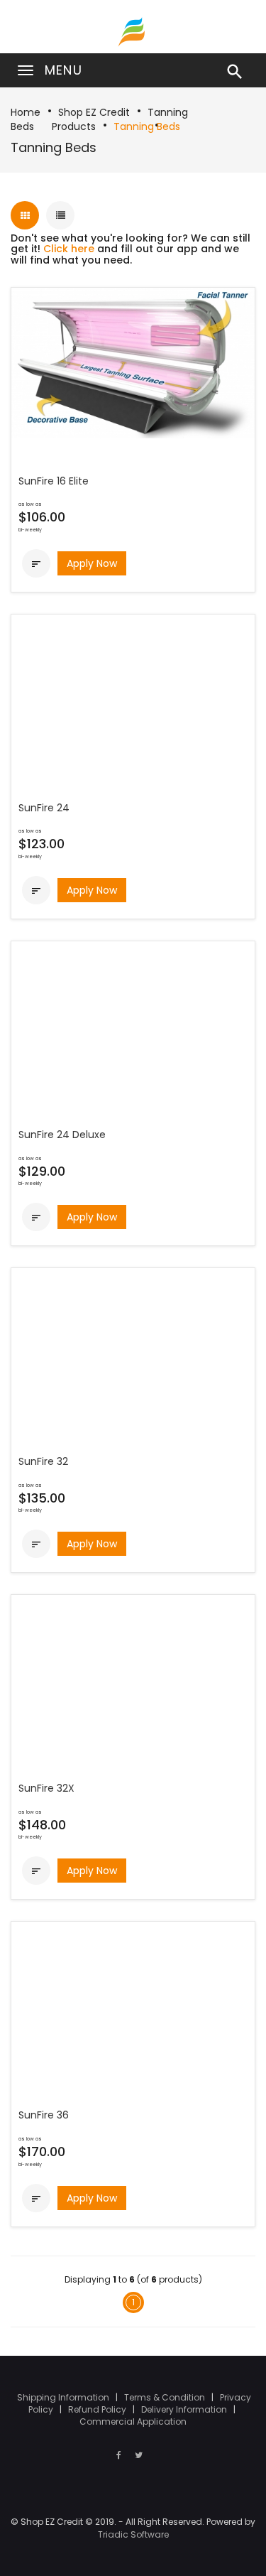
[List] (60, 215)
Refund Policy (98, 2409)
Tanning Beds (147, 126)
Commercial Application (133, 2421)
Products (74, 126)
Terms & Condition (166, 2397)
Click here (69, 249)
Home (26, 112)
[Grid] (25, 215)
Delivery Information (185, 2409)
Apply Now (92, 563)
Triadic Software (133, 2534)
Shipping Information (64, 2397)
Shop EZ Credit (94, 112)
